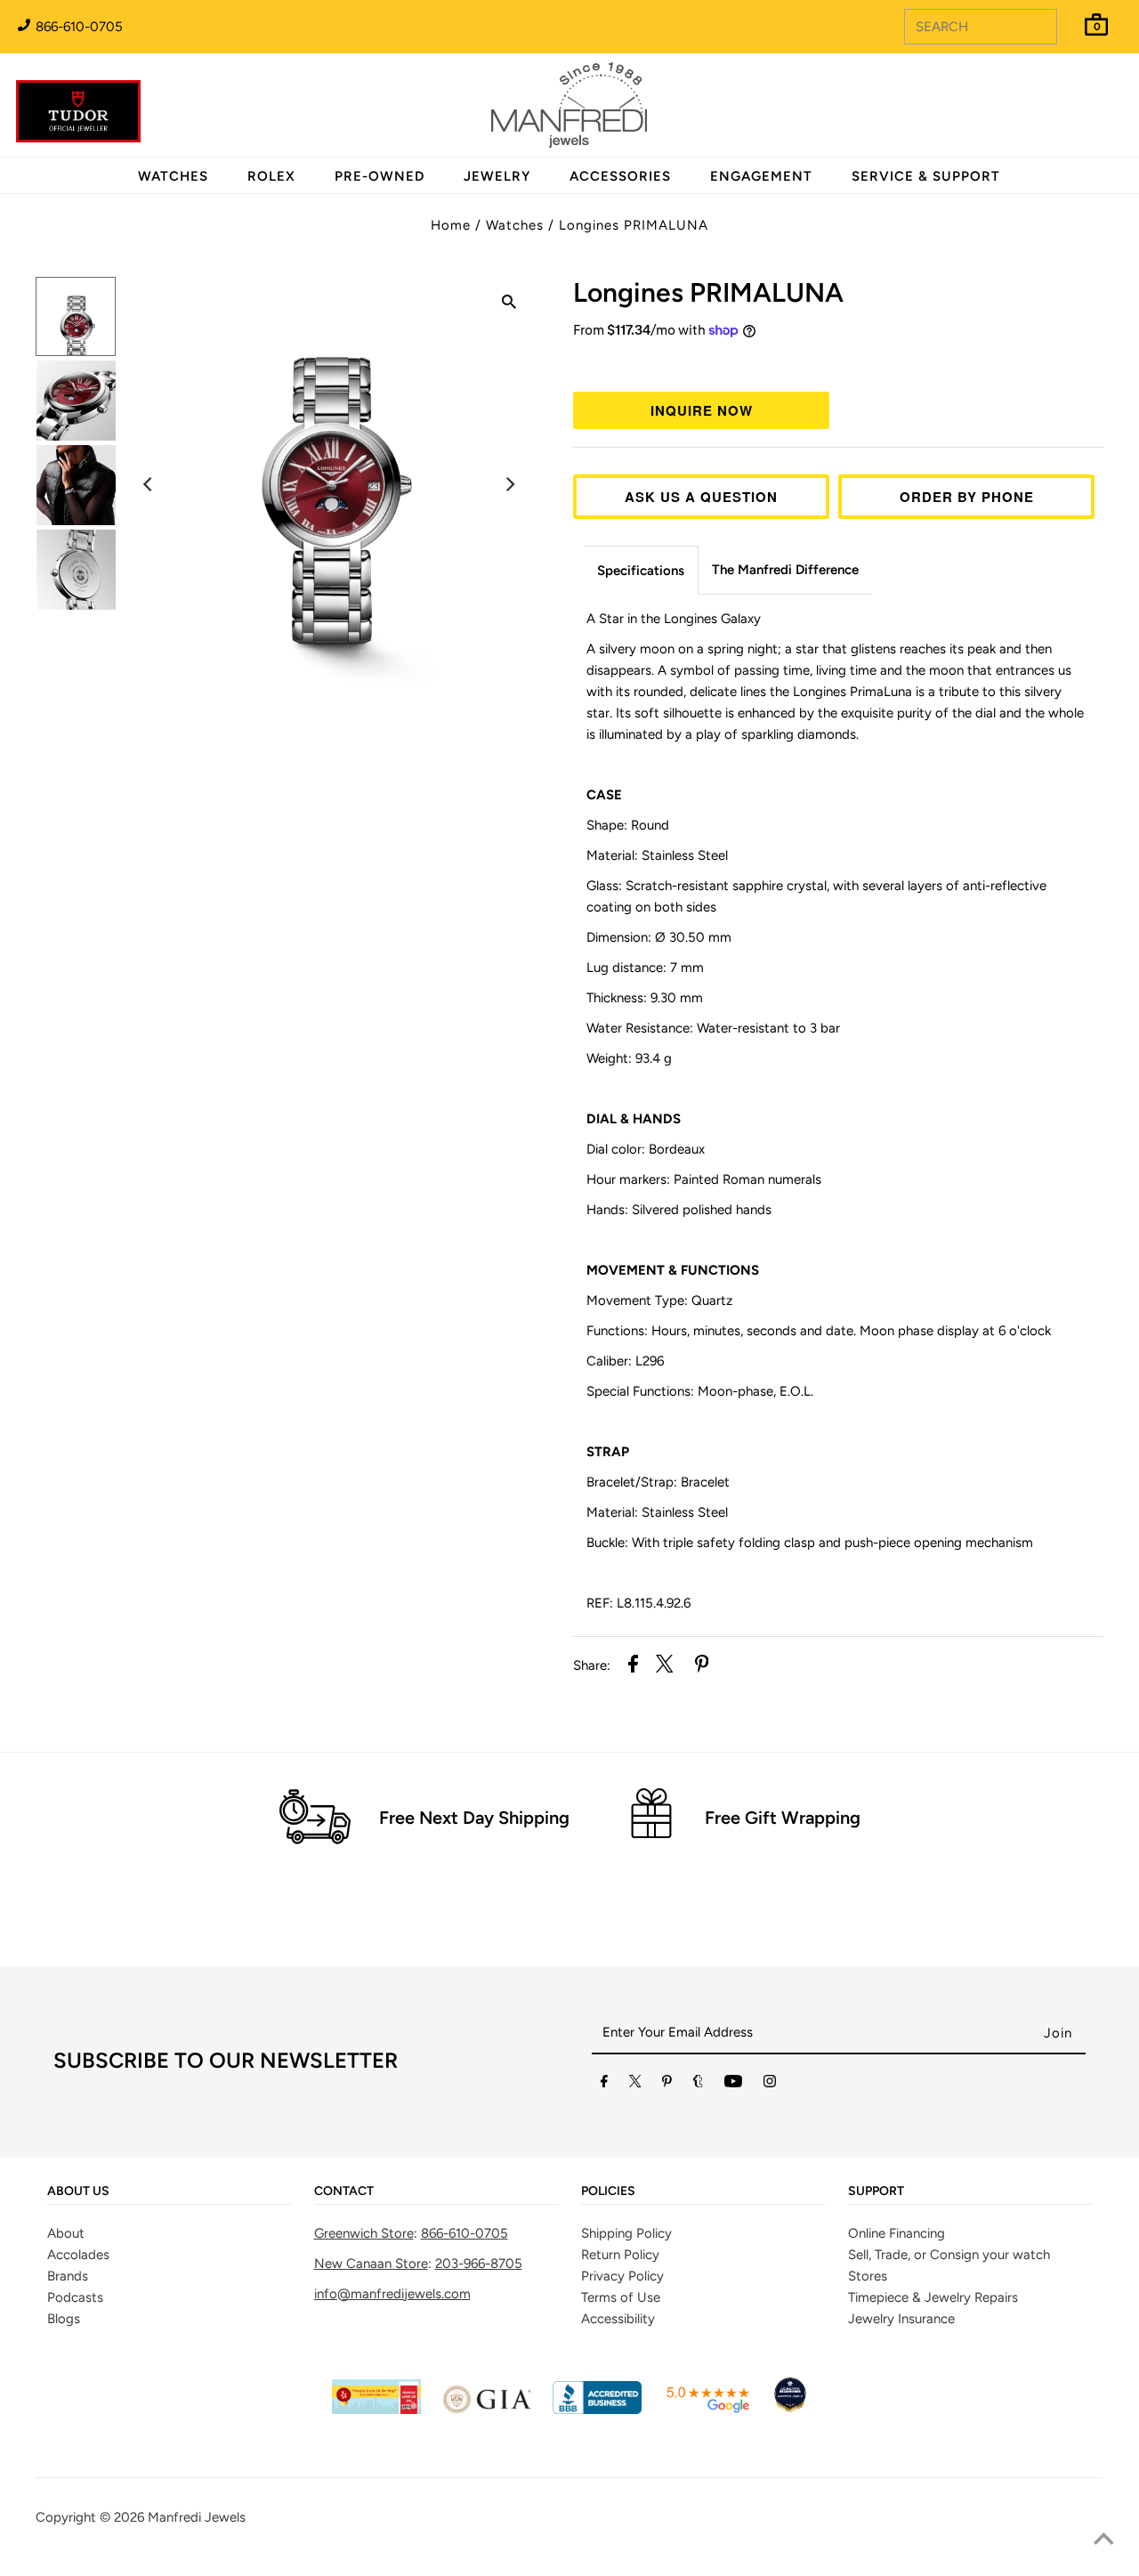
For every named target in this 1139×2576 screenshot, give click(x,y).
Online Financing (897, 2233)
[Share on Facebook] (633, 1667)
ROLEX (271, 176)
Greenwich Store (364, 2233)
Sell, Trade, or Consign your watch (949, 2255)
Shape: (628, 825)
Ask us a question (701, 497)
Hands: (679, 1210)
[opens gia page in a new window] (487, 2410)
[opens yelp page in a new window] (376, 2410)
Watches (515, 225)
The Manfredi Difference (785, 570)
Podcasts (75, 2297)
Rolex (1053, 95)
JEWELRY (497, 176)
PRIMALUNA (708, 292)
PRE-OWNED (380, 176)
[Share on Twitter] (665, 1667)
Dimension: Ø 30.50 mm (659, 937)
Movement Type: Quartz (659, 1300)
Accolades (78, 2255)
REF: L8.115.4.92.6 (638, 1603)
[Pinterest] (667, 2085)
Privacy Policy (622, 2276)
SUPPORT (876, 2191)
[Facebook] (604, 2085)
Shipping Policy (626, 2233)
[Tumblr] (698, 2085)
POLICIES (608, 2191)
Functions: (819, 1331)
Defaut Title (838, 363)
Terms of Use (621, 2297)
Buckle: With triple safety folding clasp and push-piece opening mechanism (810, 1543)
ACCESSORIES (620, 176)
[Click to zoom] (509, 304)
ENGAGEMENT (761, 176)
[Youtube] (733, 2085)
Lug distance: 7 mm (645, 968)
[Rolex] (1053, 116)
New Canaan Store (371, 2264)
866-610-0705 (77, 27)
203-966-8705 (479, 2264)
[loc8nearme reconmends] (790, 2410)
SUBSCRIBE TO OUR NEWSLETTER (226, 2060)
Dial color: (646, 1149)
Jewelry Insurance (901, 2319)
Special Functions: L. (700, 1391)
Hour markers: (704, 1179)
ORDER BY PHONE (967, 497)
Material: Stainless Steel (657, 855)
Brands (68, 2276)
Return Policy (620, 2255)
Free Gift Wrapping (783, 1818)
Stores (868, 2276)
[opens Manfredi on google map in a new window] (707, 2410)
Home (451, 225)
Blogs (64, 2319)
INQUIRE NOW (702, 410)
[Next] (509, 484)
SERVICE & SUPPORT (926, 176)
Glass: (816, 896)
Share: (592, 1665)
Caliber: (625, 1361)
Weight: (629, 1058)
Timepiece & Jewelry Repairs (933, 2297)
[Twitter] (635, 2085)
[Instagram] (770, 2085)
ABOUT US (78, 2191)
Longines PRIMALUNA (634, 225)
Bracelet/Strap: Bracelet (658, 1482)
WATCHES (173, 176)
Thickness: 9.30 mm (645, 998)
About (66, 2233)
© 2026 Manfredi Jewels (173, 2517)
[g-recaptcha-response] (569, 2563)
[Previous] (149, 484)
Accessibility (618, 2319)
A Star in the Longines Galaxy (674, 619)
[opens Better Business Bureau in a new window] (597, 2410)
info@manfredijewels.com (392, 2294)
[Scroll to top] (1103, 2540)
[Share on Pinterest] (702, 1667)
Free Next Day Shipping (474, 1818)
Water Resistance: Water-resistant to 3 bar (713, 1028)
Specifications (641, 571)
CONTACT (344, 2191)
